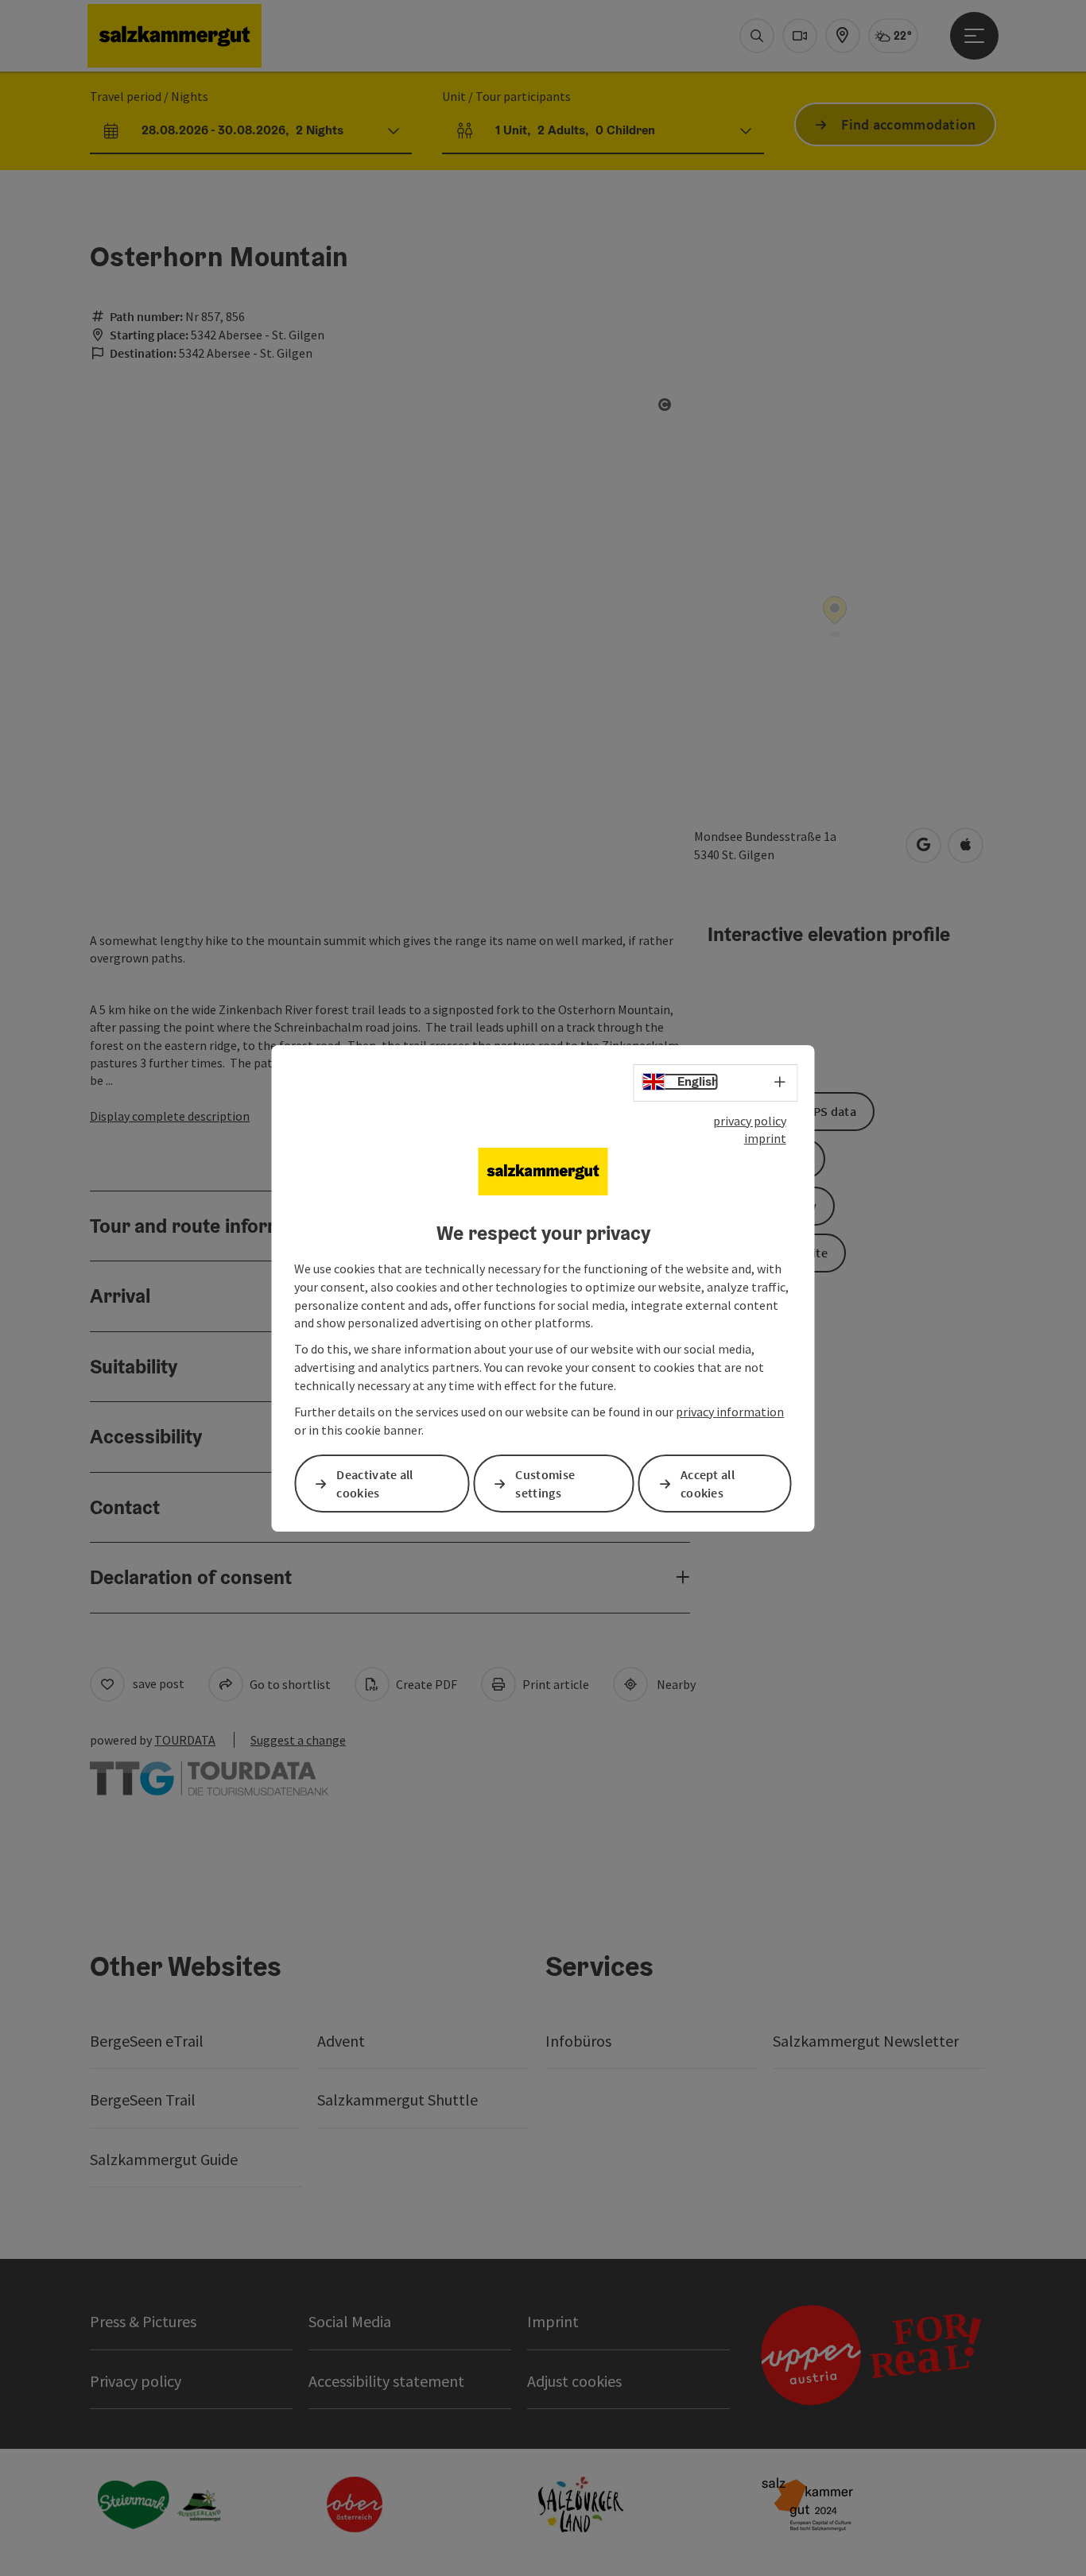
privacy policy (750, 1120)
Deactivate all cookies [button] (374, 1484)
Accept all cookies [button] (708, 1484)
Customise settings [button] (545, 1484)
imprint (765, 1138)
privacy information (730, 1412)
